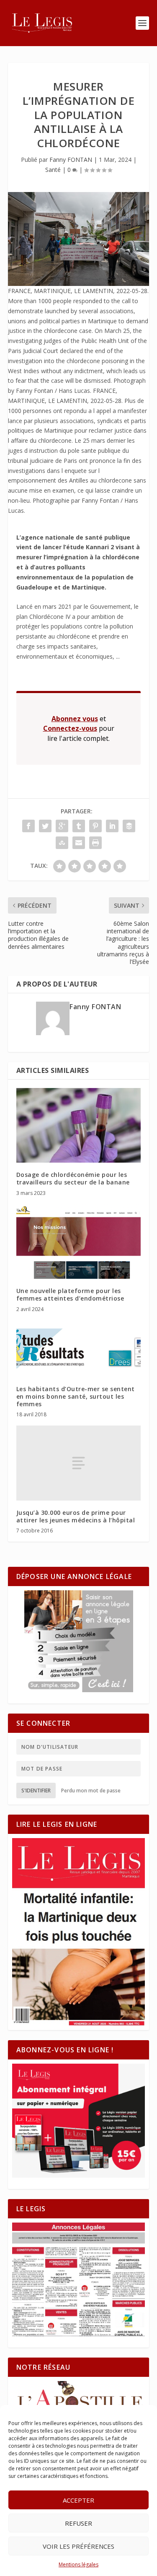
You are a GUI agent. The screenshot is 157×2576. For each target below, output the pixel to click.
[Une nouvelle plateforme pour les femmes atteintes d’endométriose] (79, 1242)
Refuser (78, 2523)
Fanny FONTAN (71, 160)
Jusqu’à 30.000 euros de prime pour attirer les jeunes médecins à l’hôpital (76, 1516)
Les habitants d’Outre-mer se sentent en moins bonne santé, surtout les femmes (76, 1396)
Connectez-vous (70, 728)
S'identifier (36, 1790)
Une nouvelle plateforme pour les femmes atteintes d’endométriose (70, 1294)
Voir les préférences (78, 2546)
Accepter (78, 2500)
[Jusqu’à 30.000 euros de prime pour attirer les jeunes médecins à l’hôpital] (79, 1463)
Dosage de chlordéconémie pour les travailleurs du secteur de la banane (73, 1178)
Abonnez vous (75, 719)
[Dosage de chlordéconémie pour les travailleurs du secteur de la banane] (79, 1126)
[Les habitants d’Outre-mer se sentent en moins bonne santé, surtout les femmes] (79, 1349)
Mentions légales (78, 2564)
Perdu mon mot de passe (91, 1790)
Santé (53, 170)
